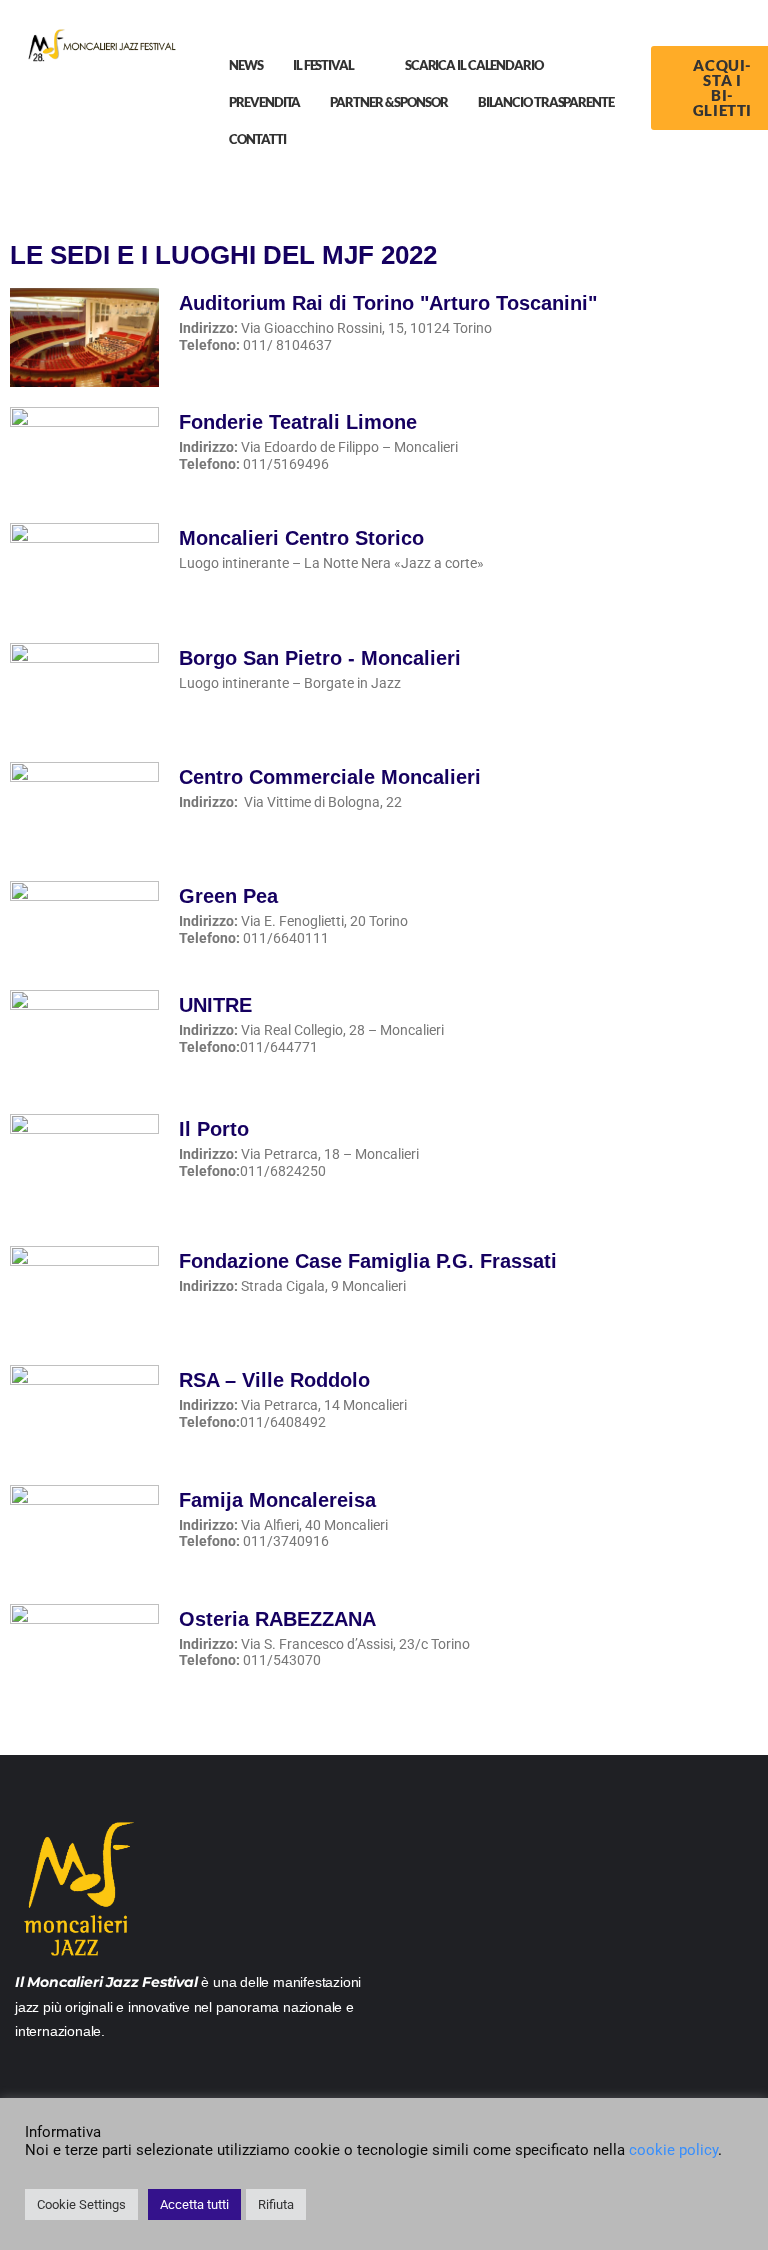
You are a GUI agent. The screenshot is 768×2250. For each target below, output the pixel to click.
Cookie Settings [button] (81, 2204)
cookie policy (673, 2150)
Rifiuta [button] (276, 2204)
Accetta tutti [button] (194, 2204)
